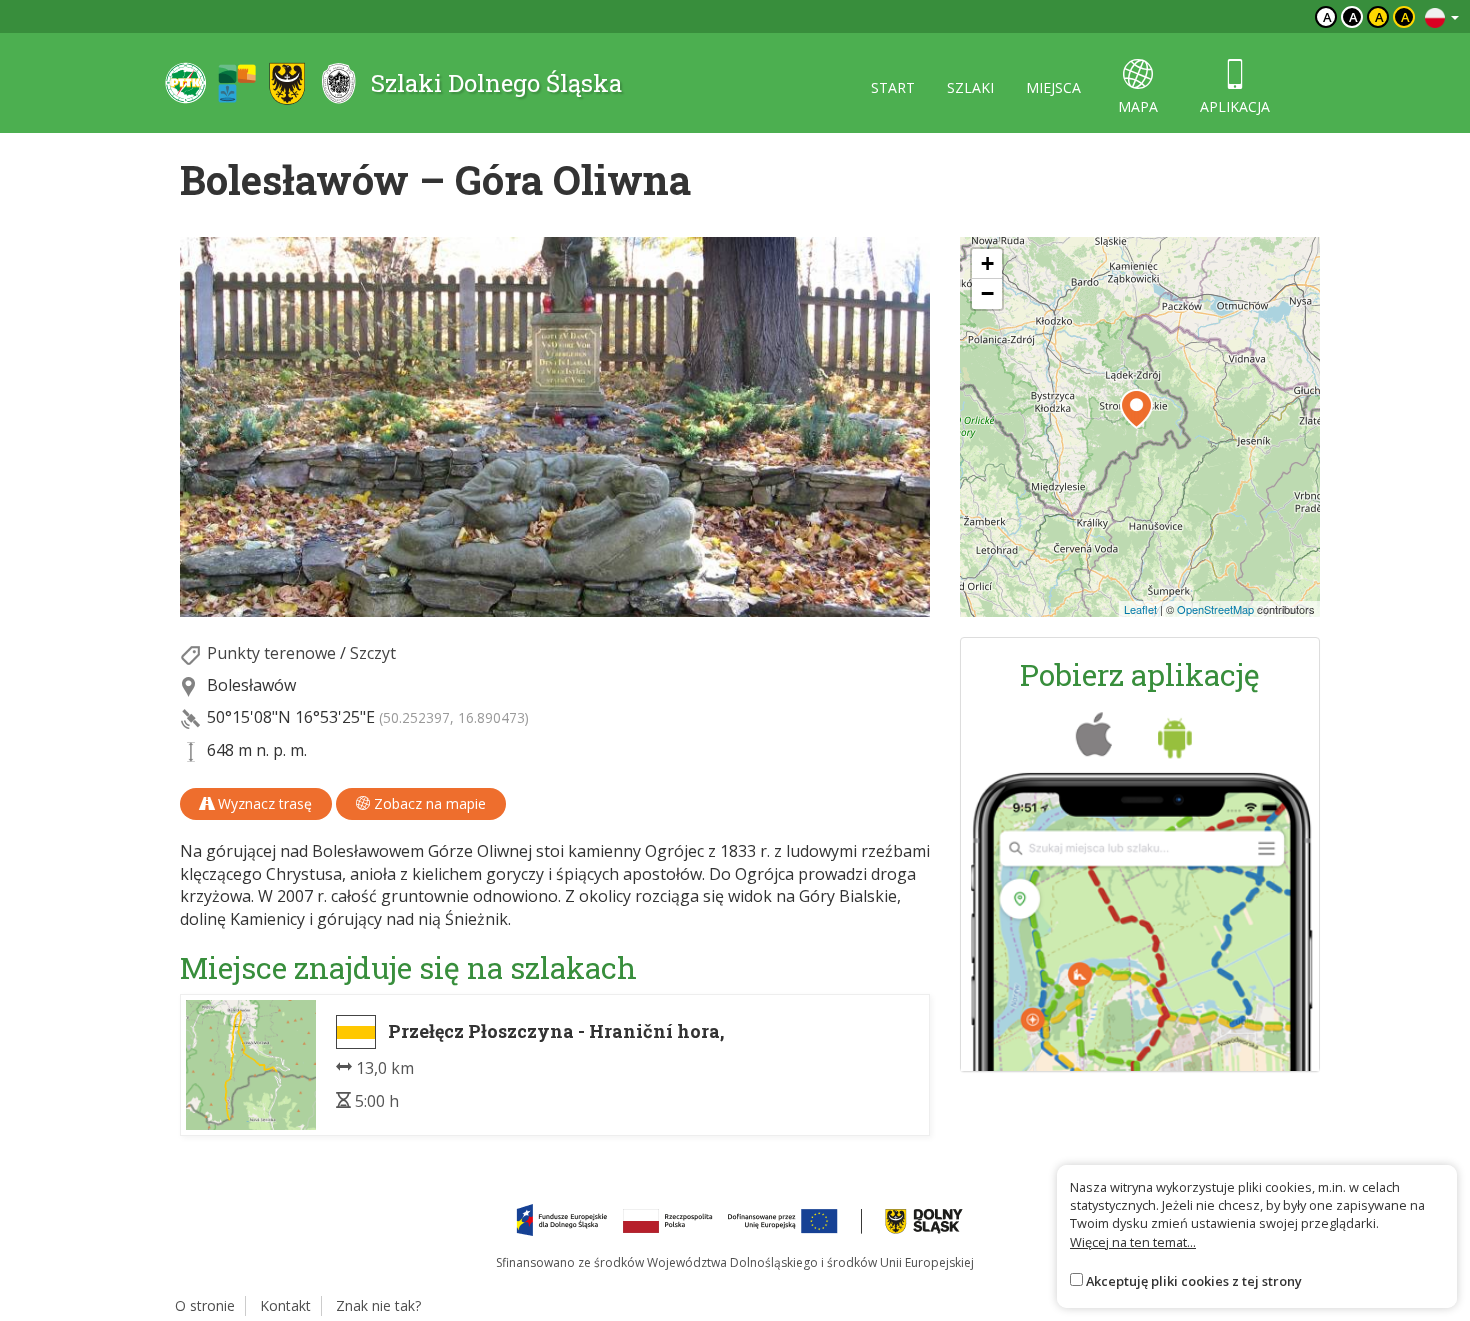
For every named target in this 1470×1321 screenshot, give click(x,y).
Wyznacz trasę (263, 803)
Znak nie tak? (378, 1305)
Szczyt (373, 653)
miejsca (1053, 87)
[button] (1136, 409)
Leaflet (1140, 609)
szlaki (970, 87)
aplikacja (1235, 106)
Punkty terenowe (271, 653)
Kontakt (285, 1305)
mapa (1138, 106)
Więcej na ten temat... (1133, 1242)
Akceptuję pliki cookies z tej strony (1194, 1281)
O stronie (205, 1305)
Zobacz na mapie (428, 803)
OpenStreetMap (1215, 609)
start (893, 87)
